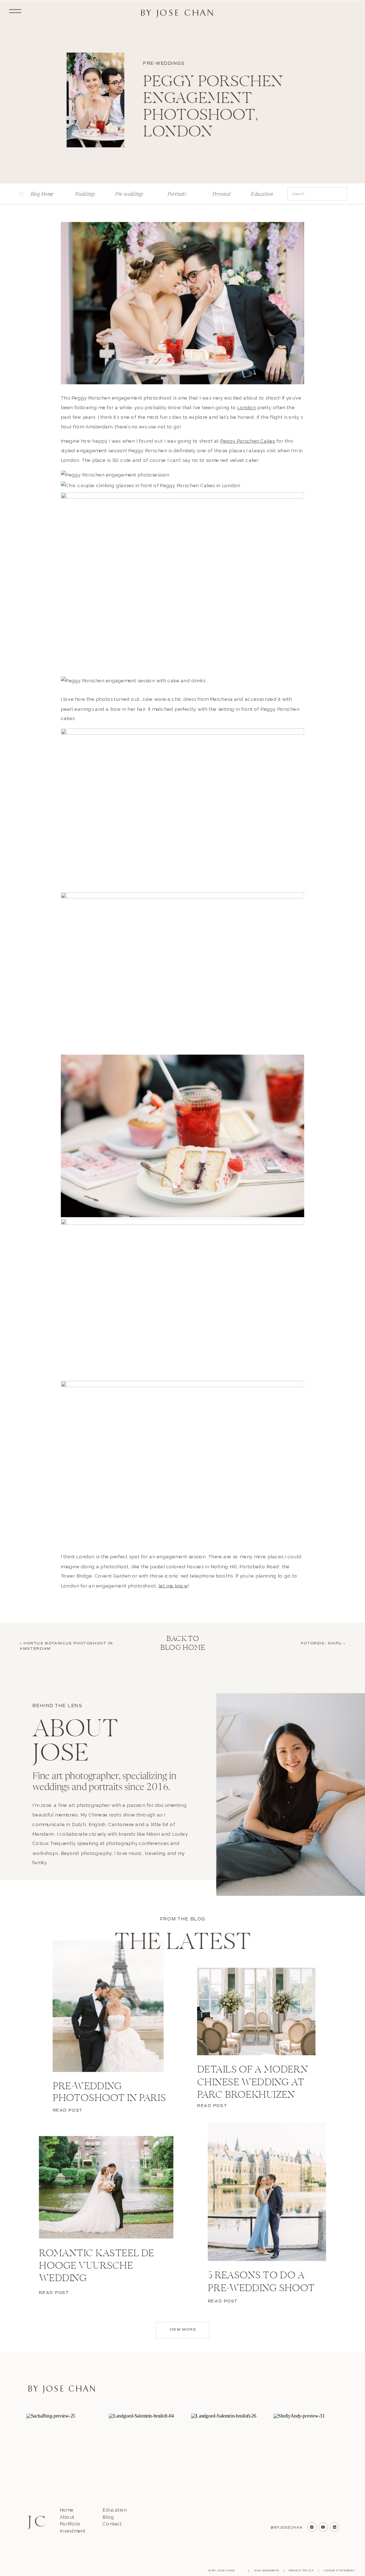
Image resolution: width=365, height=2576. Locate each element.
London (247, 408)
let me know (173, 1586)
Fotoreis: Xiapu (321, 1643)
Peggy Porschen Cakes (248, 441)
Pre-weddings (164, 64)
